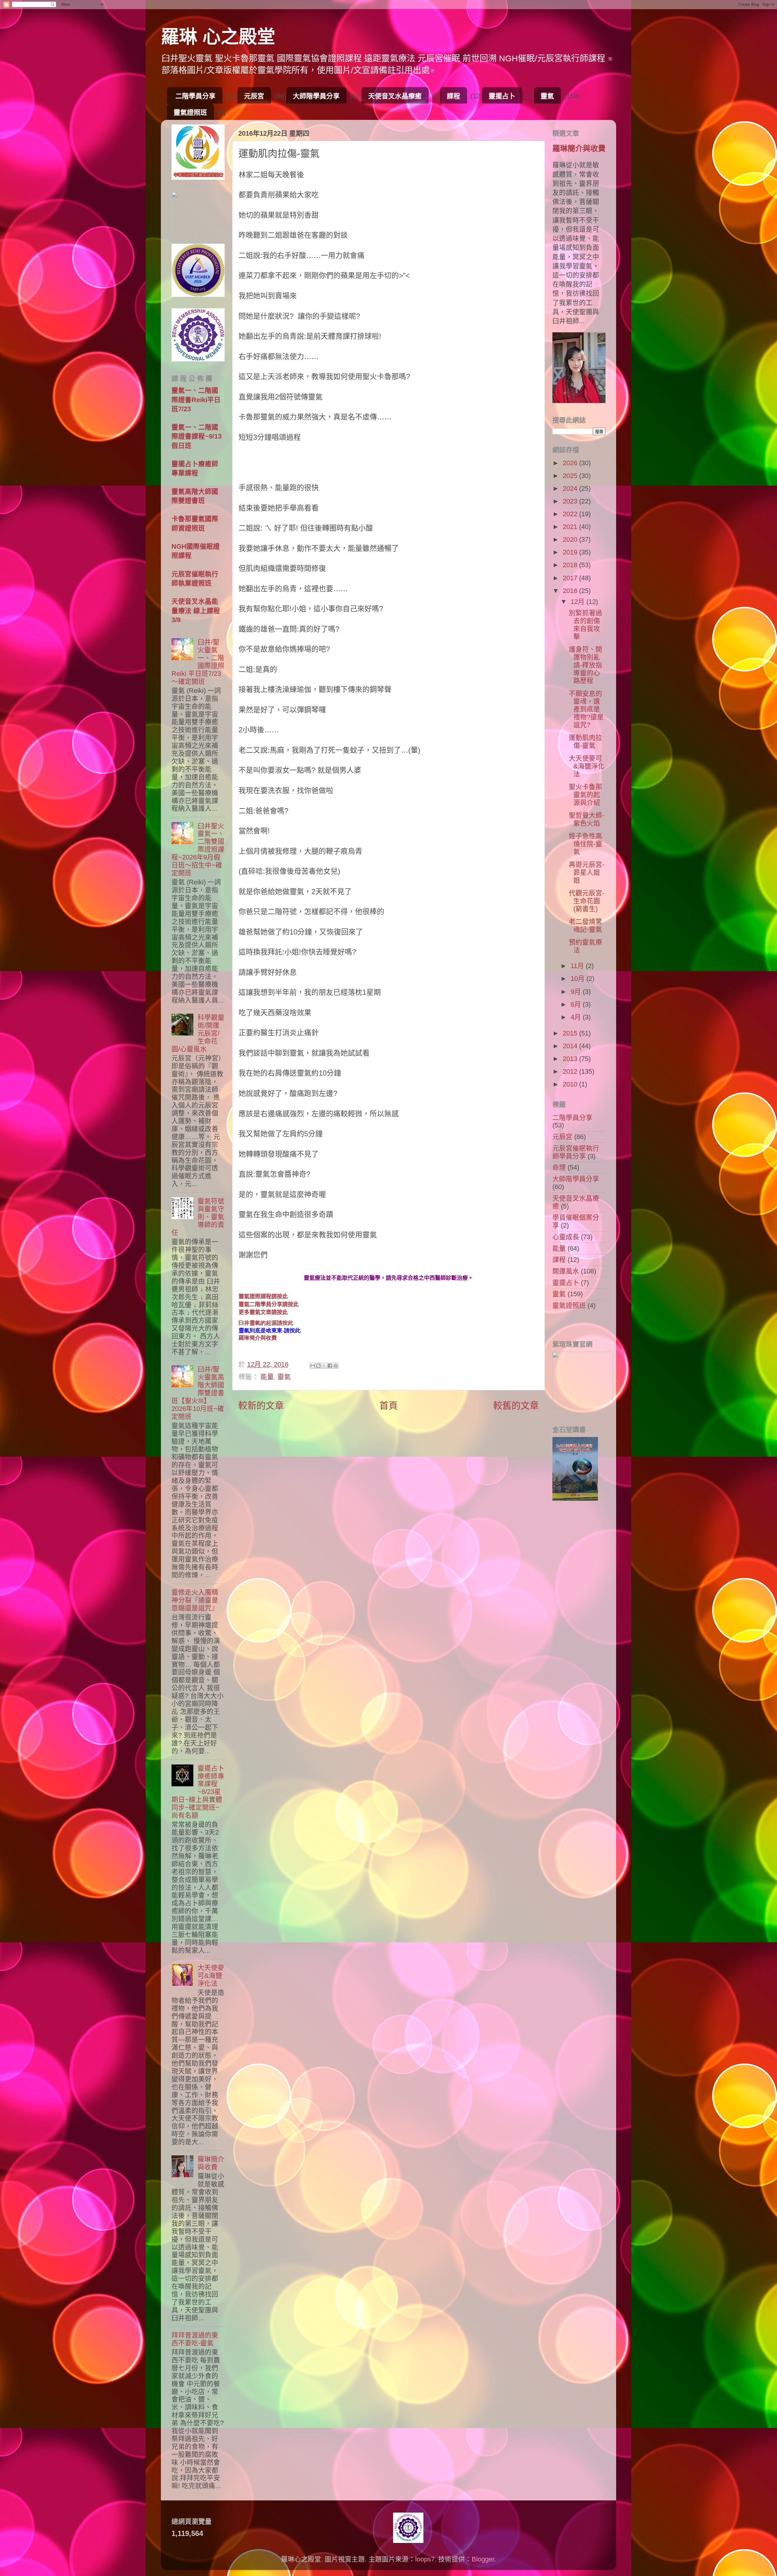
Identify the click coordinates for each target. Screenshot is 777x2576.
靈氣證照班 (190, 112)
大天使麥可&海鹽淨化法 (211, 1976)
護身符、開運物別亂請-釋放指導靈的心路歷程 (585, 665)
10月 (579, 979)
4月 (577, 1017)
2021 (571, 527)
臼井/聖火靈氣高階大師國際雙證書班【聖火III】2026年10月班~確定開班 (198, 1393)
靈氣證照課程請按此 (263, 1296)
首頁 (388, 1406)
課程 (453, 96)
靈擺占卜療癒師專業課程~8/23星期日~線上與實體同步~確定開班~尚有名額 (198, 1792)
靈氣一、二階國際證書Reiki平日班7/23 (196, 400)
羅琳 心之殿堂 (218, 37)
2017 (571, 578)
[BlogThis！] (318, 1366)
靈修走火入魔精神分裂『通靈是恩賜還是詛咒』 (195, 1600)
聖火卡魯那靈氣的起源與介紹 (585, 795)
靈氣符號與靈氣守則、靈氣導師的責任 (198, 1217)
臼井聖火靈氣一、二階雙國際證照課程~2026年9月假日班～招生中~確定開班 (198, 849)
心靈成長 (566, 1237)
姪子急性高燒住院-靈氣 (585, 844)
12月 (579, 602)
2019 (571, 552)
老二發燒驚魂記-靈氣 (585, 925)
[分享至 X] (324, 1366)
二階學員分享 (195, 96)
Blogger (483, 2559)
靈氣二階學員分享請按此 (269, 1304)
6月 (577, 1004)
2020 (571, 539)
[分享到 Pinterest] (336, 1366)
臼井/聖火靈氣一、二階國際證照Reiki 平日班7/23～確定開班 (198, 662)
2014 (571, 1046)
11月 (578, 966)
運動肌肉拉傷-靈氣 (585, 742)
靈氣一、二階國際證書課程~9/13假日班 (197, 436)
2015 (571, 1033)
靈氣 (547, 96)
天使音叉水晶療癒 (395, 96)
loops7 (425, 2559)
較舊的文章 (516, 1406)
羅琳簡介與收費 (258, 1338)
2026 (571, 463)
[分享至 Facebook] (330, 1366)
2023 (571, 501)
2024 (571, 488)
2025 (571, 476)
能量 (267, 1377)
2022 (571, 514)
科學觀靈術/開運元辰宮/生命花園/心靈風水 (198, 1033)
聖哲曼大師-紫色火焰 (587, 819)
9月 (577, 992)
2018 (571, 565)
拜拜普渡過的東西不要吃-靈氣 (195, 2339)
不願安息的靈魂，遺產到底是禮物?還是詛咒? (586, 709)
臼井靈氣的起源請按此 (266, 1323)
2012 (571, 1071)
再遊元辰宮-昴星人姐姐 (587, 872)
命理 (559, 1167)
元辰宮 (254, 96)
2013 (571, 1059)
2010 (571, 1084)
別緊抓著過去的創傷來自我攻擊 (585, 625)
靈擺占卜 (502, 96)
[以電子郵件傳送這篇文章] (313, 1366)
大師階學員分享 (316, 96)
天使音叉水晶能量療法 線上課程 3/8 (196, 610)
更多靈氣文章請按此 (263, 1312)
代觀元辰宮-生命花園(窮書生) (587, 901)
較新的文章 (261, 1406)
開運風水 (566, 1271)
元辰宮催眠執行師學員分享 (576, 1152)
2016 (571, 591)
